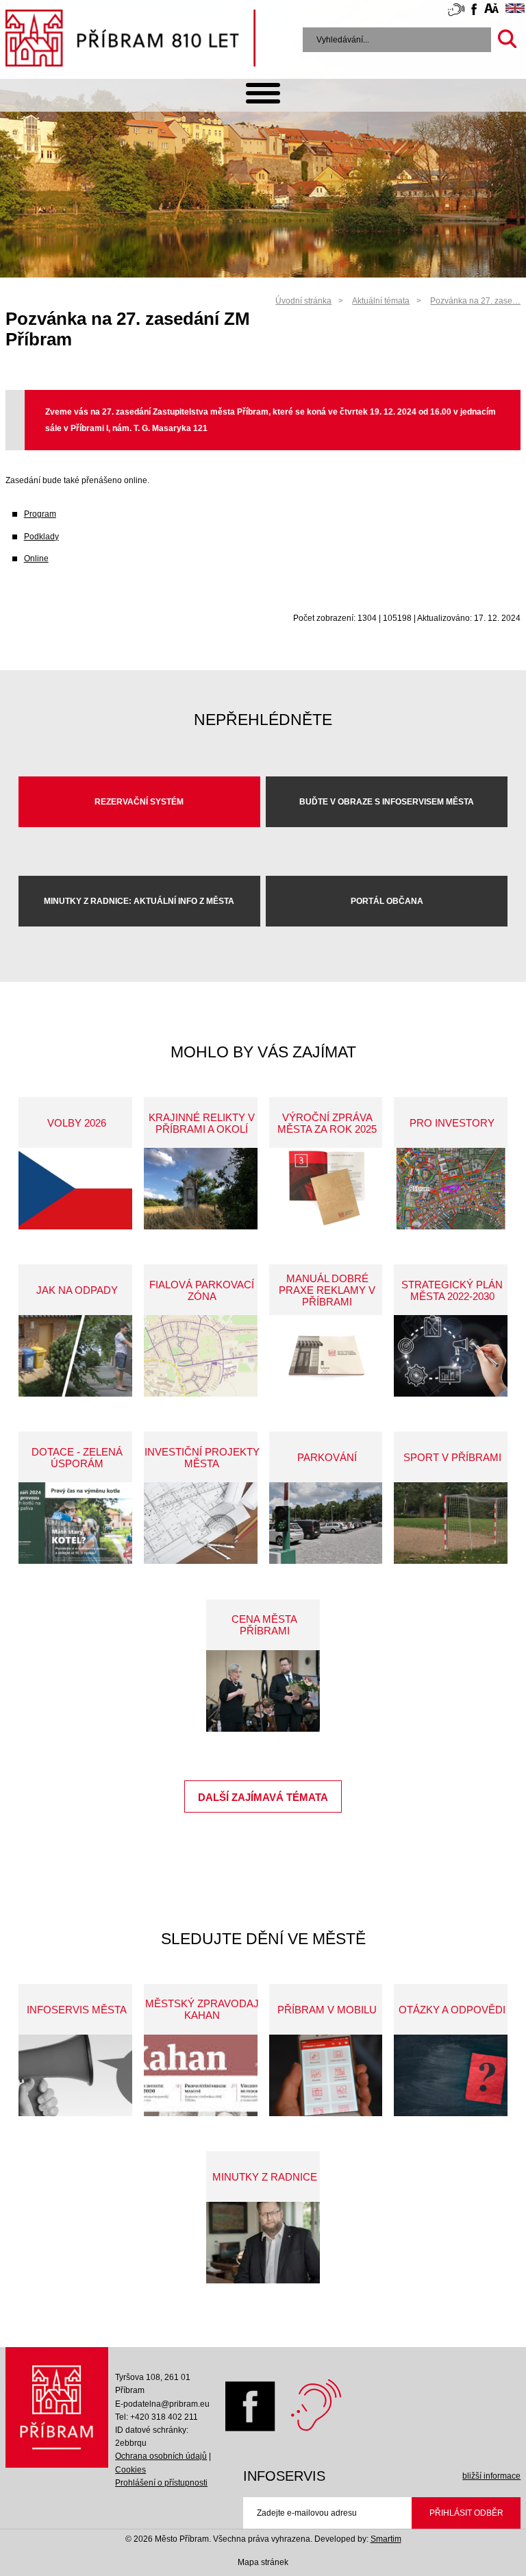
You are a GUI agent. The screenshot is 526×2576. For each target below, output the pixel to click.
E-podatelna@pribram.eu (162, 2404)
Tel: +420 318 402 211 (156, 2417)
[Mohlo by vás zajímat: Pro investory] (451, 1189)
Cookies (130, 2470)
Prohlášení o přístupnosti (161, 2483)
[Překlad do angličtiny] (515, 10)
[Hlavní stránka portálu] (130, 40)
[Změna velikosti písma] (491, 10)
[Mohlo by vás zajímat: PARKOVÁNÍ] (326, 1523)
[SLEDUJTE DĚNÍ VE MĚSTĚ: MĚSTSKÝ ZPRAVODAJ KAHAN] (201, 2075)
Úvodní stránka (303, 301)
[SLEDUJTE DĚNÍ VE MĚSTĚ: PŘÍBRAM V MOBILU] (326, 2075)
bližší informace (491, 2476)
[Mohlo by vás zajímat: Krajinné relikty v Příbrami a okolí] (201, 1189)
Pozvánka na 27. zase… (475, 301)
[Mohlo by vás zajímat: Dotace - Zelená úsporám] (75, 1523)
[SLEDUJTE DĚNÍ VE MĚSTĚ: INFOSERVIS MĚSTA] (75, 2075)
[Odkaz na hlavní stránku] (57, 2411)
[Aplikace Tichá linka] (456, 12)
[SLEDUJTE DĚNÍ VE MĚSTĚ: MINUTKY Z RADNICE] (263, 2243)
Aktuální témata (381, 301)
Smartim (386, 2539)
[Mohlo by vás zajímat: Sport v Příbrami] (451, 1523)
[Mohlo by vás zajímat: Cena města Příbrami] (263, 1691)
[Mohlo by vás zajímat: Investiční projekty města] (201, 1523)
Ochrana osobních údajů (161, 2456)
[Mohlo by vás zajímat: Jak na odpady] (75, 1356)
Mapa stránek (263, 2562)
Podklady (41, 537)
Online (36, 559)
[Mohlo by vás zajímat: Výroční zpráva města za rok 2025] (326, 1189)
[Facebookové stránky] (474, 11)
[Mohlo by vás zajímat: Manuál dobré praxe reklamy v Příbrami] (326, 1356)
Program (40, 514)
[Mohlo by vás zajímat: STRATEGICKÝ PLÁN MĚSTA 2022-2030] (451, 1356)
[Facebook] (247, 2429)
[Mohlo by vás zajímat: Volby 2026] (75, 1189)
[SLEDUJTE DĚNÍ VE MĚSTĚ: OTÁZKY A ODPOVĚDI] (451, 2075)
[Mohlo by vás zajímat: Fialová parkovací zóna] (201, 1356)
